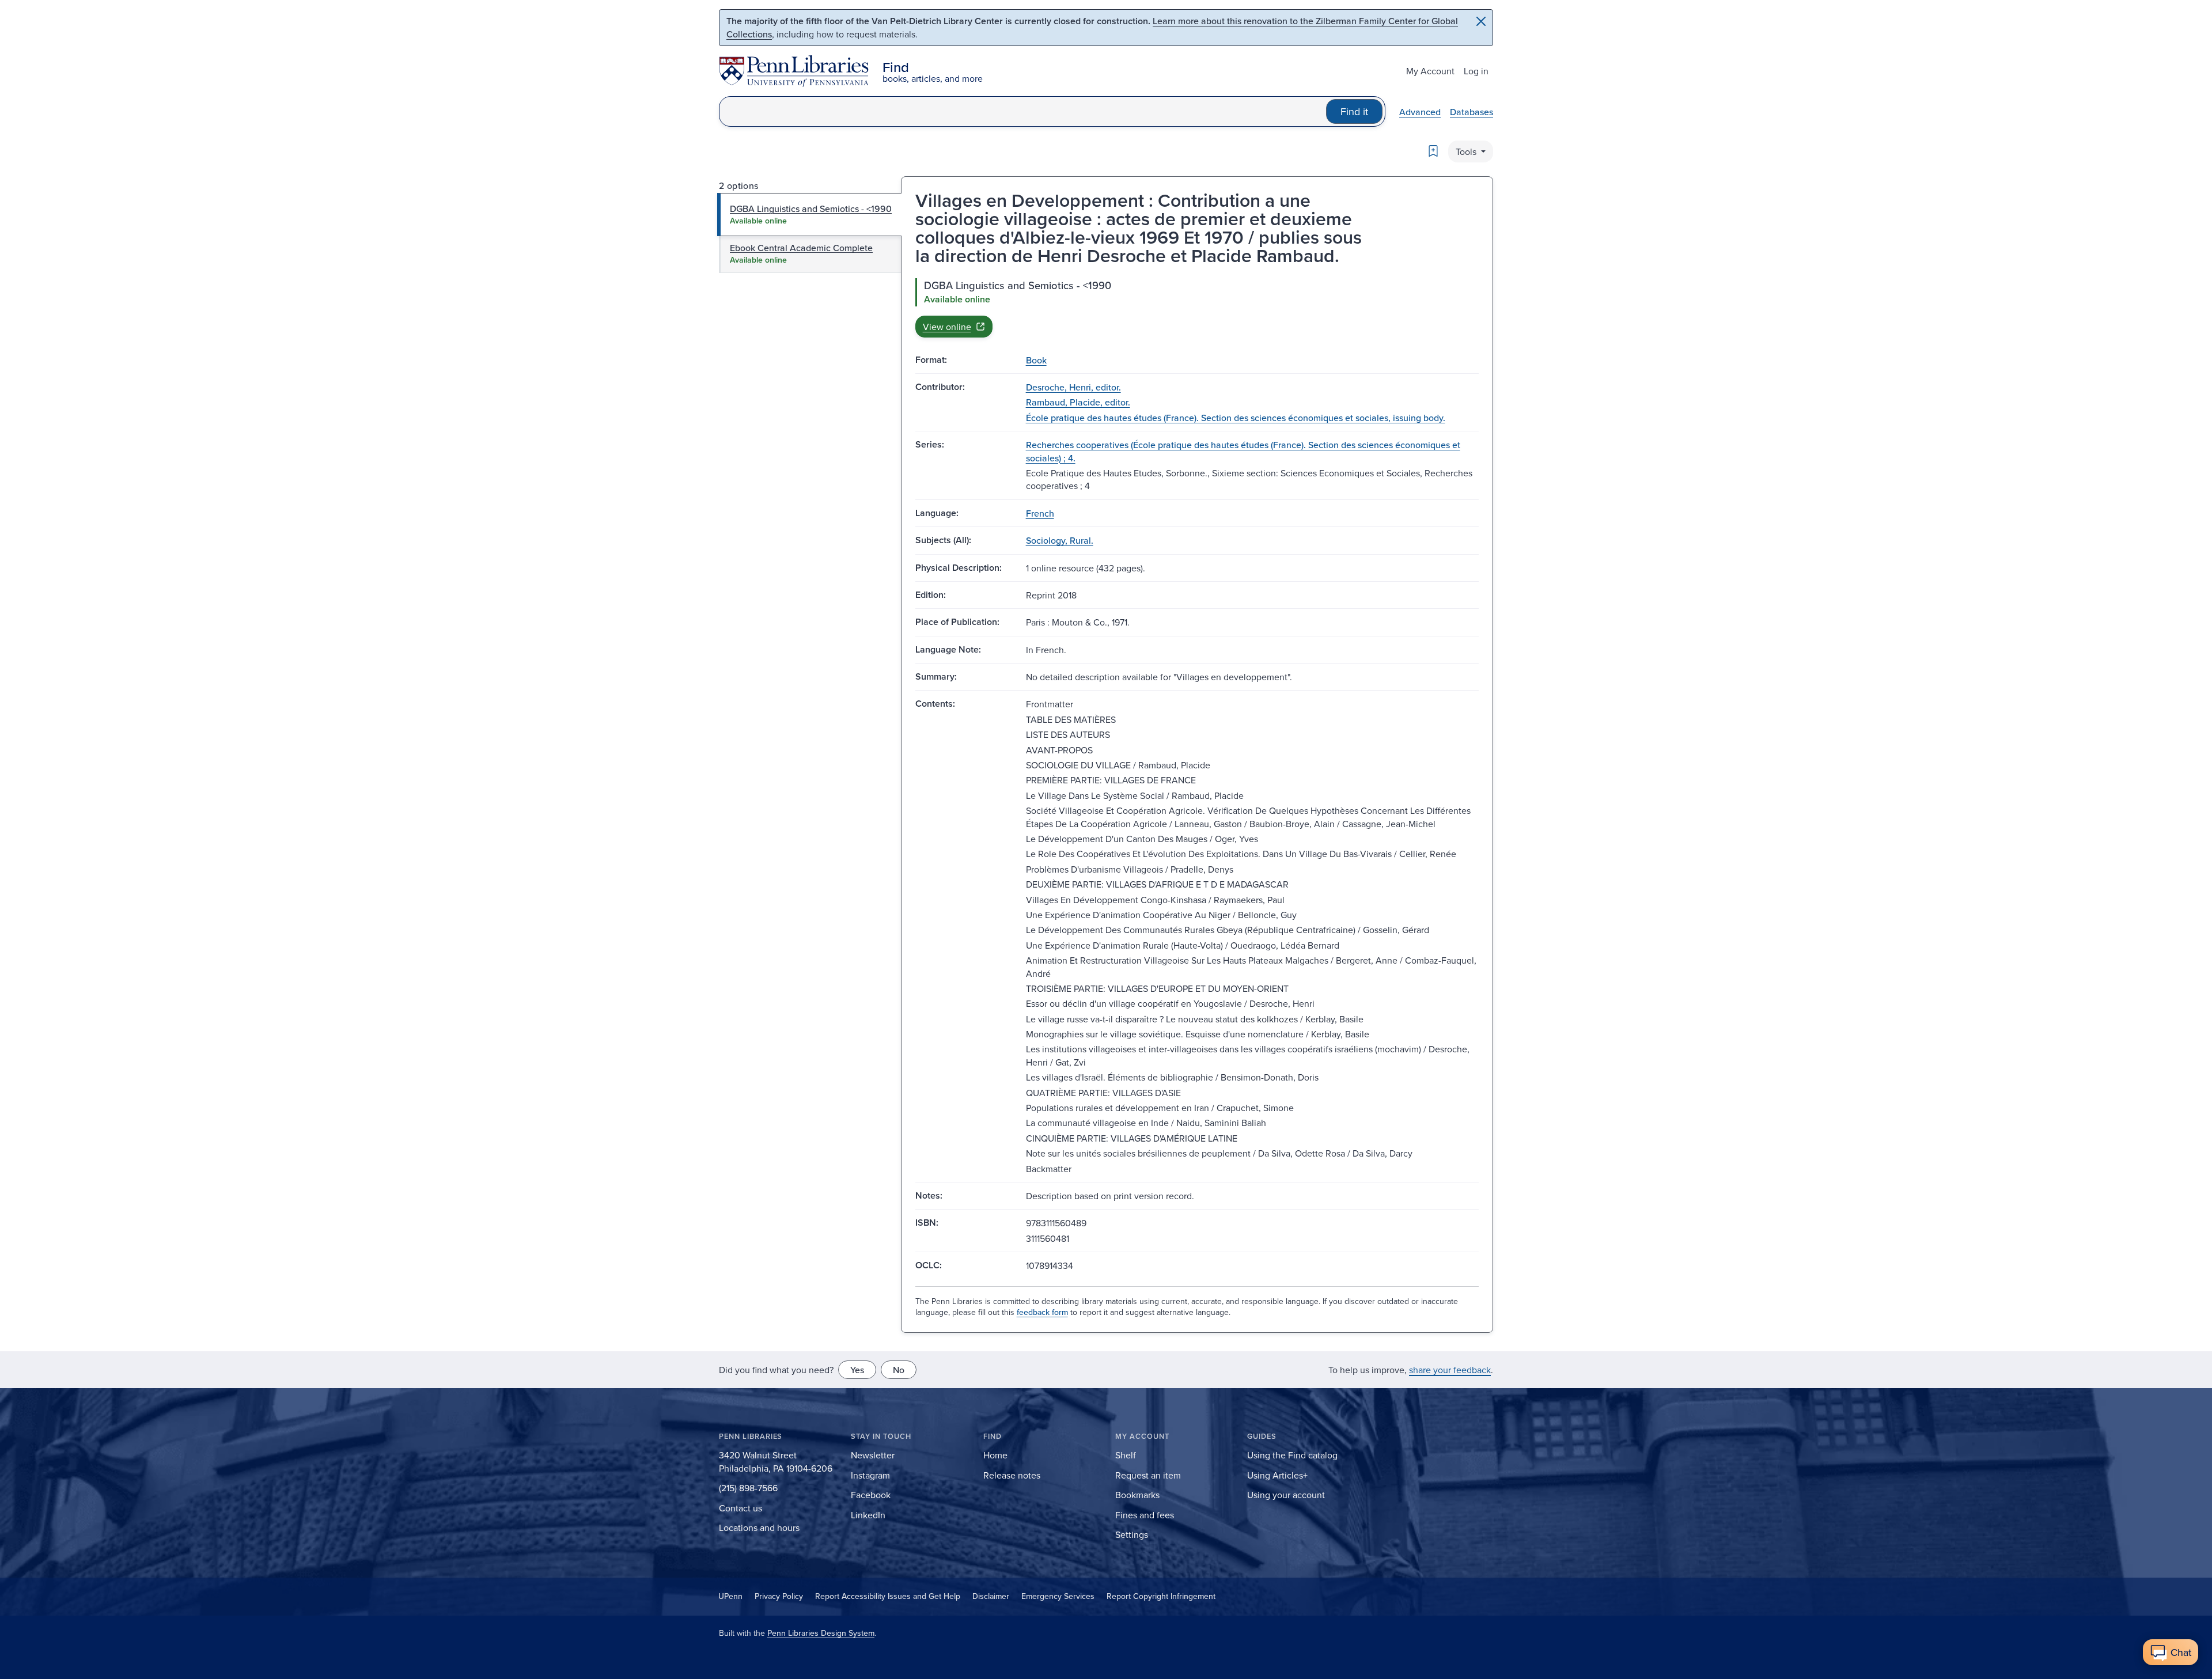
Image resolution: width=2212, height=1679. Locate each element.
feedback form (1042, 1312)
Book (1036, 360)
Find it (1354, 111)
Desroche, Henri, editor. (1073, 387)
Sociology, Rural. (1060, 540)
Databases (1471, 112)
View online (947, 327)
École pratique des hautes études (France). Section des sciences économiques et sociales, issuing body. (1236, 418)
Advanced (1420, 112)
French (1040, 513)
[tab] (810, 214)
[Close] (1481, 21)
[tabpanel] (1197, 308)
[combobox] (1023, 111)
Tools (1467, 151)
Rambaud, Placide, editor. (1078, 402)
